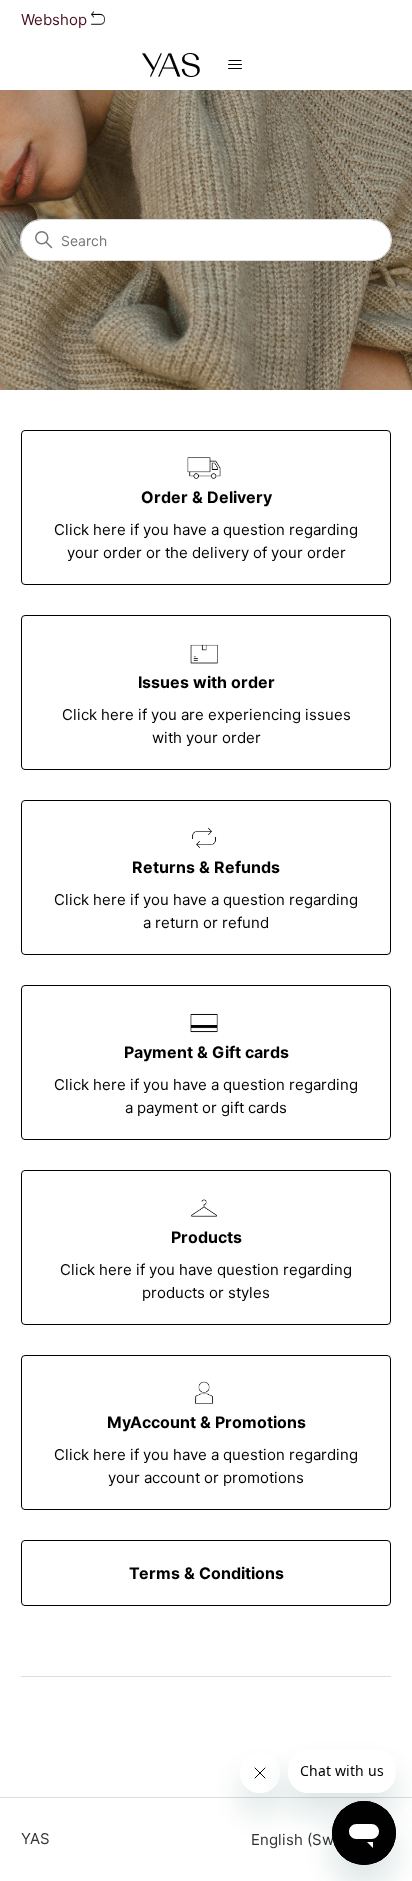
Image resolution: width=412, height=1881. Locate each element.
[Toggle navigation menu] (235, 65)
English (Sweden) (315, 1839)
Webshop (56, 19)
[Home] (171, 65)
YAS (35, 1838)
